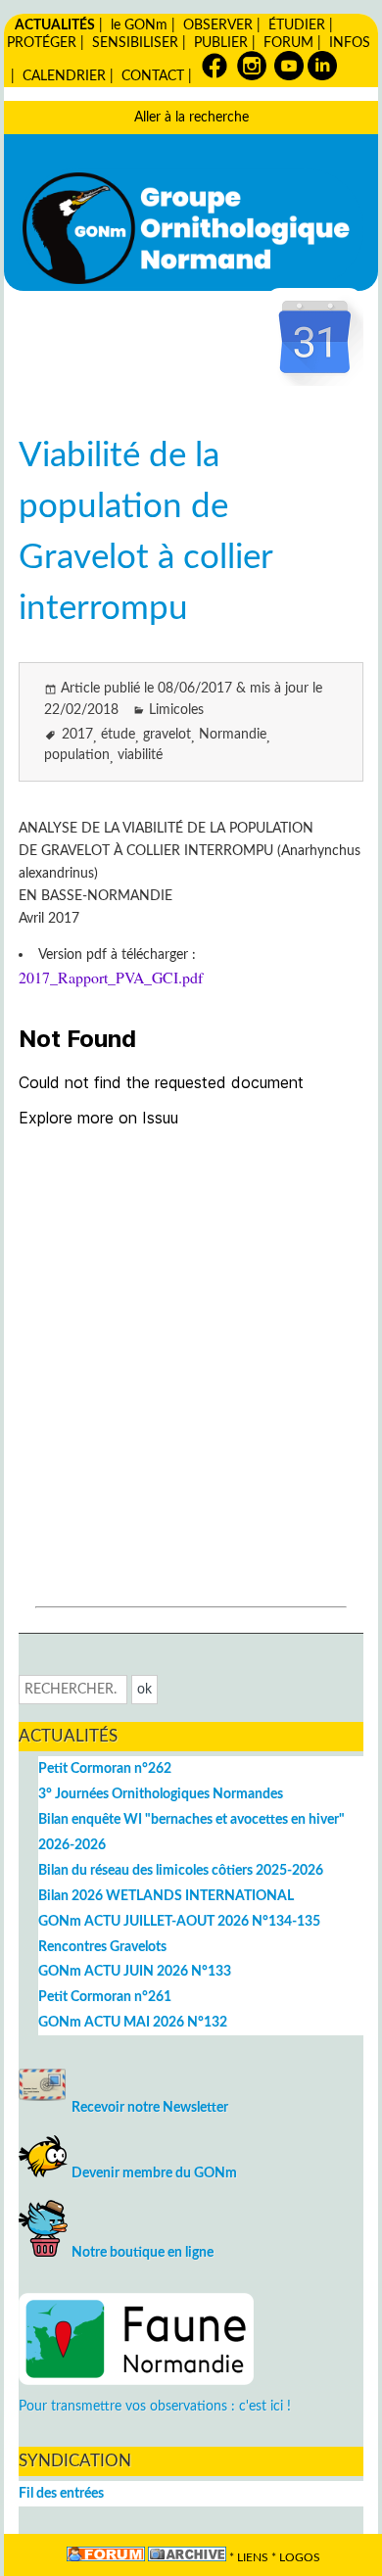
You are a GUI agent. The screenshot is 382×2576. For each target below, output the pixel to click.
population (77, 755)
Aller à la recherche (191, 117)
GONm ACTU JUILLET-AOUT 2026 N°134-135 (179, 1921)
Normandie (233, 734)
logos (300, 2558)
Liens (253, 2558)
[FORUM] (106, 2558)
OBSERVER (218, 25)
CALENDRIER (64, 76)
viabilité (140, 755)
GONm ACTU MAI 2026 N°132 (133, 2022)
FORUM (288, 43)
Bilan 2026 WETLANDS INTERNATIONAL (166, 1896)
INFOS (350, 43)
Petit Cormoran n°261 (105, 1997)
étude (118, 734)
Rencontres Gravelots (102, 1947)
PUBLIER (221, 43)
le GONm (139, 25)
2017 (77, 734)
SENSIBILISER (135, 43)
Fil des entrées (61, 2493)
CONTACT (153, 76)
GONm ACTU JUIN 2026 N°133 (135, 1971)
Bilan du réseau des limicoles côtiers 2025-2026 (181, 1870)
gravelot (167, 734)
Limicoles (176, 710)
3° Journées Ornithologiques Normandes (161, 1794)
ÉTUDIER (297, 25)
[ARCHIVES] (187, 2558)
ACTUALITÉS (55, 25)
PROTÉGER (42, 43)
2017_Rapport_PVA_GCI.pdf (111, 977)
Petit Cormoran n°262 (105, 1768)
